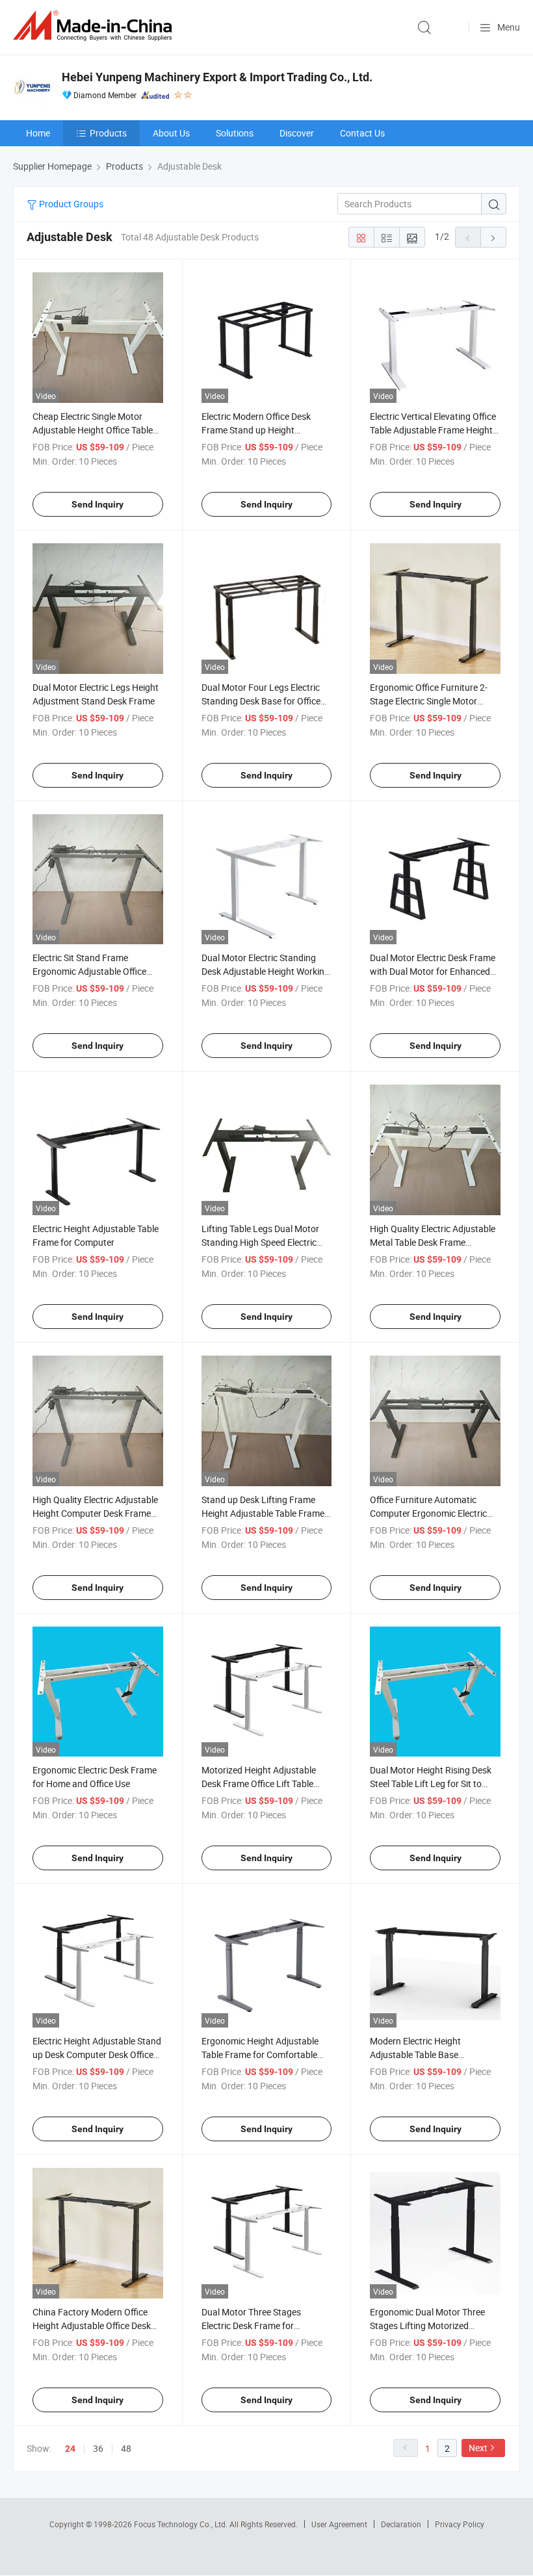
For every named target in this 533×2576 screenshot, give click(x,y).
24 (70, 2449)
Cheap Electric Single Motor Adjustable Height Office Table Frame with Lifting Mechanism (94, 430)
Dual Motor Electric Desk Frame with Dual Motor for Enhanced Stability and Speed (433, 971)
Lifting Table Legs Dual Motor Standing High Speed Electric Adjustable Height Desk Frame (262, 1242)
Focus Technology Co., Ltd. (182, 2524)
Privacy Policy (460, 2524)
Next (478, 2448)
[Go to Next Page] (493, 237)
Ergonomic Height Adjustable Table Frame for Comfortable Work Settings (260, 2054)
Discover (297, 133)
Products (108, 133)
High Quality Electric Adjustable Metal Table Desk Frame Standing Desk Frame (433, 1242)
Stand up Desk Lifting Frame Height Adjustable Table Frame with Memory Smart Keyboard (263, 1513)
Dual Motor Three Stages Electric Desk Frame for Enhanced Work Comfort (251, 2325)
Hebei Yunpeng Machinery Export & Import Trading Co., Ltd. (217, 77)
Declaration (401, 2524)
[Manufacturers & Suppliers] (95, 26)
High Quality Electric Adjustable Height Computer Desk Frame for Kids (95, 1513)
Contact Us (362, 133)
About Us (171, 133)
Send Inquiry (97, 504)
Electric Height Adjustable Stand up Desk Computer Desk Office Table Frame (97, 2054)
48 (126, 2448)
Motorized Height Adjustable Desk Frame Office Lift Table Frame (259, 1784)
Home (38, 133)
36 (98, 2448)
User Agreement (339, 2524)
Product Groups (70, 204)
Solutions (235, 133)
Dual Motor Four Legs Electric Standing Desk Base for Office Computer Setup (261, 701)
